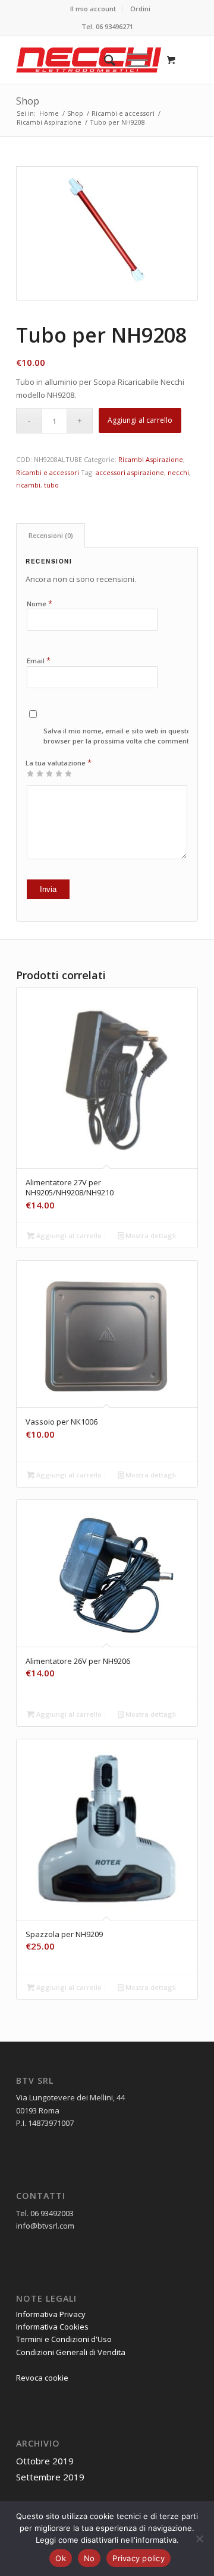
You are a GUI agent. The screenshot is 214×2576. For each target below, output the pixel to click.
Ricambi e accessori (48, 472)
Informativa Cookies (52, 2327)
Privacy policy (139, 2558)
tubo (51, 485)
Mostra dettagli (150, 1235)
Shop (28, 101)
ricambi (28, 485)
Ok (61, 2558)
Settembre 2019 (50, 2477)
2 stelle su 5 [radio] (35, 773)
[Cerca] (104, 60)
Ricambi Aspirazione (151, 459)
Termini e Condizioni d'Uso (64, 2339)
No (89, 2558)
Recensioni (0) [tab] (51, 535)
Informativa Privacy (51, 2314)
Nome (40, 603)
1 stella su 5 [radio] (30, 773)
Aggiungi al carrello (140, 420)
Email (39, 660)
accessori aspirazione (130, 472)
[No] (199, 2539)
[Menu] (132, 60)
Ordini (140, 9)
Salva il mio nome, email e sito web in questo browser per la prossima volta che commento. (119, 736)
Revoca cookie (42, 2378)
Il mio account (93, 9)
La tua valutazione (59, 762)
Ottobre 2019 (45, 2461)
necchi (178, 472)
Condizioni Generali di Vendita (71, 2352)
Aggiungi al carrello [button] (68, 1235)
